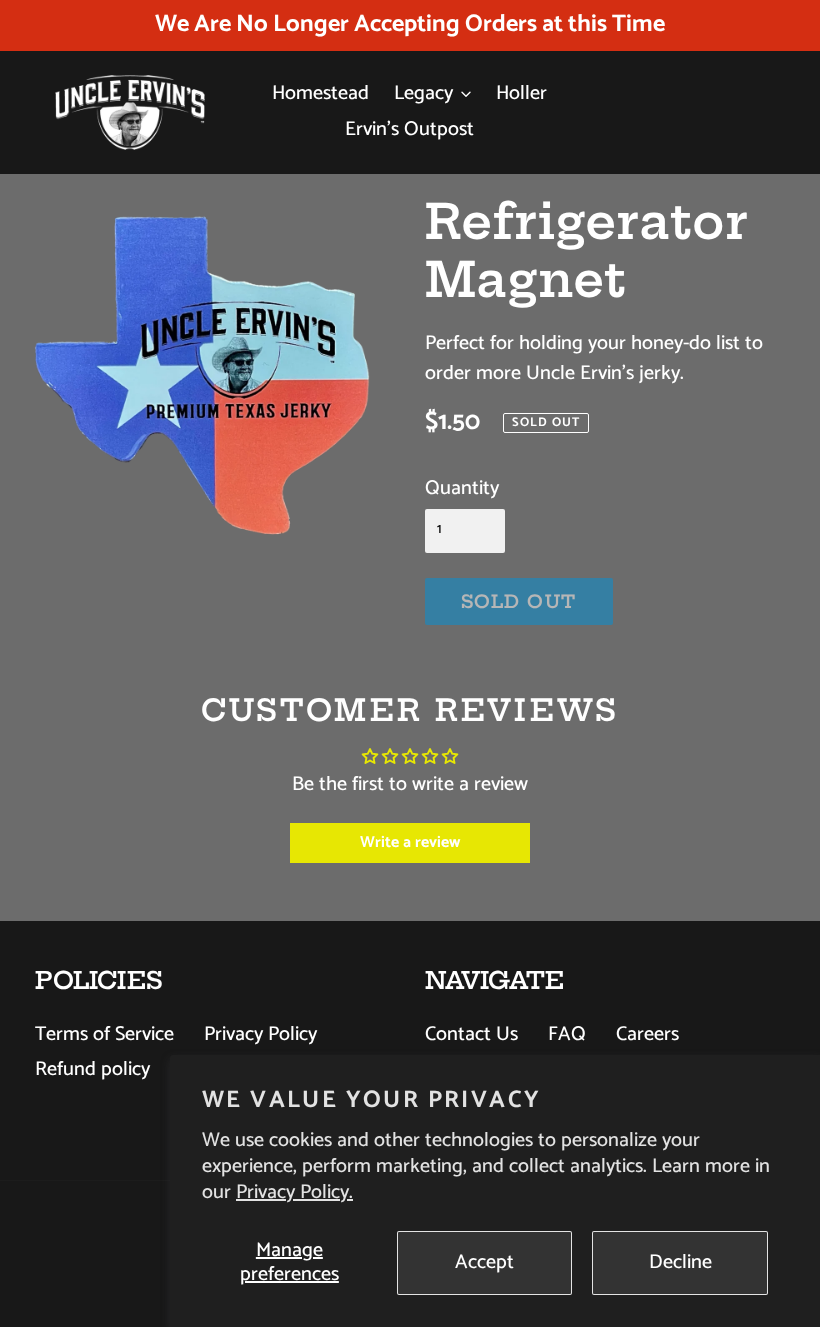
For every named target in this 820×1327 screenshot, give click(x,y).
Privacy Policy (260, 1034)
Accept (484, 1262)
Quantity (462, 489)
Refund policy (92, 1069)
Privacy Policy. (294, 1192)
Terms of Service (104, 1034)
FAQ (567, 1034)
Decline (680, 1262)
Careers (647, 1034)
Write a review (410, 842)
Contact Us (471, 1034)
